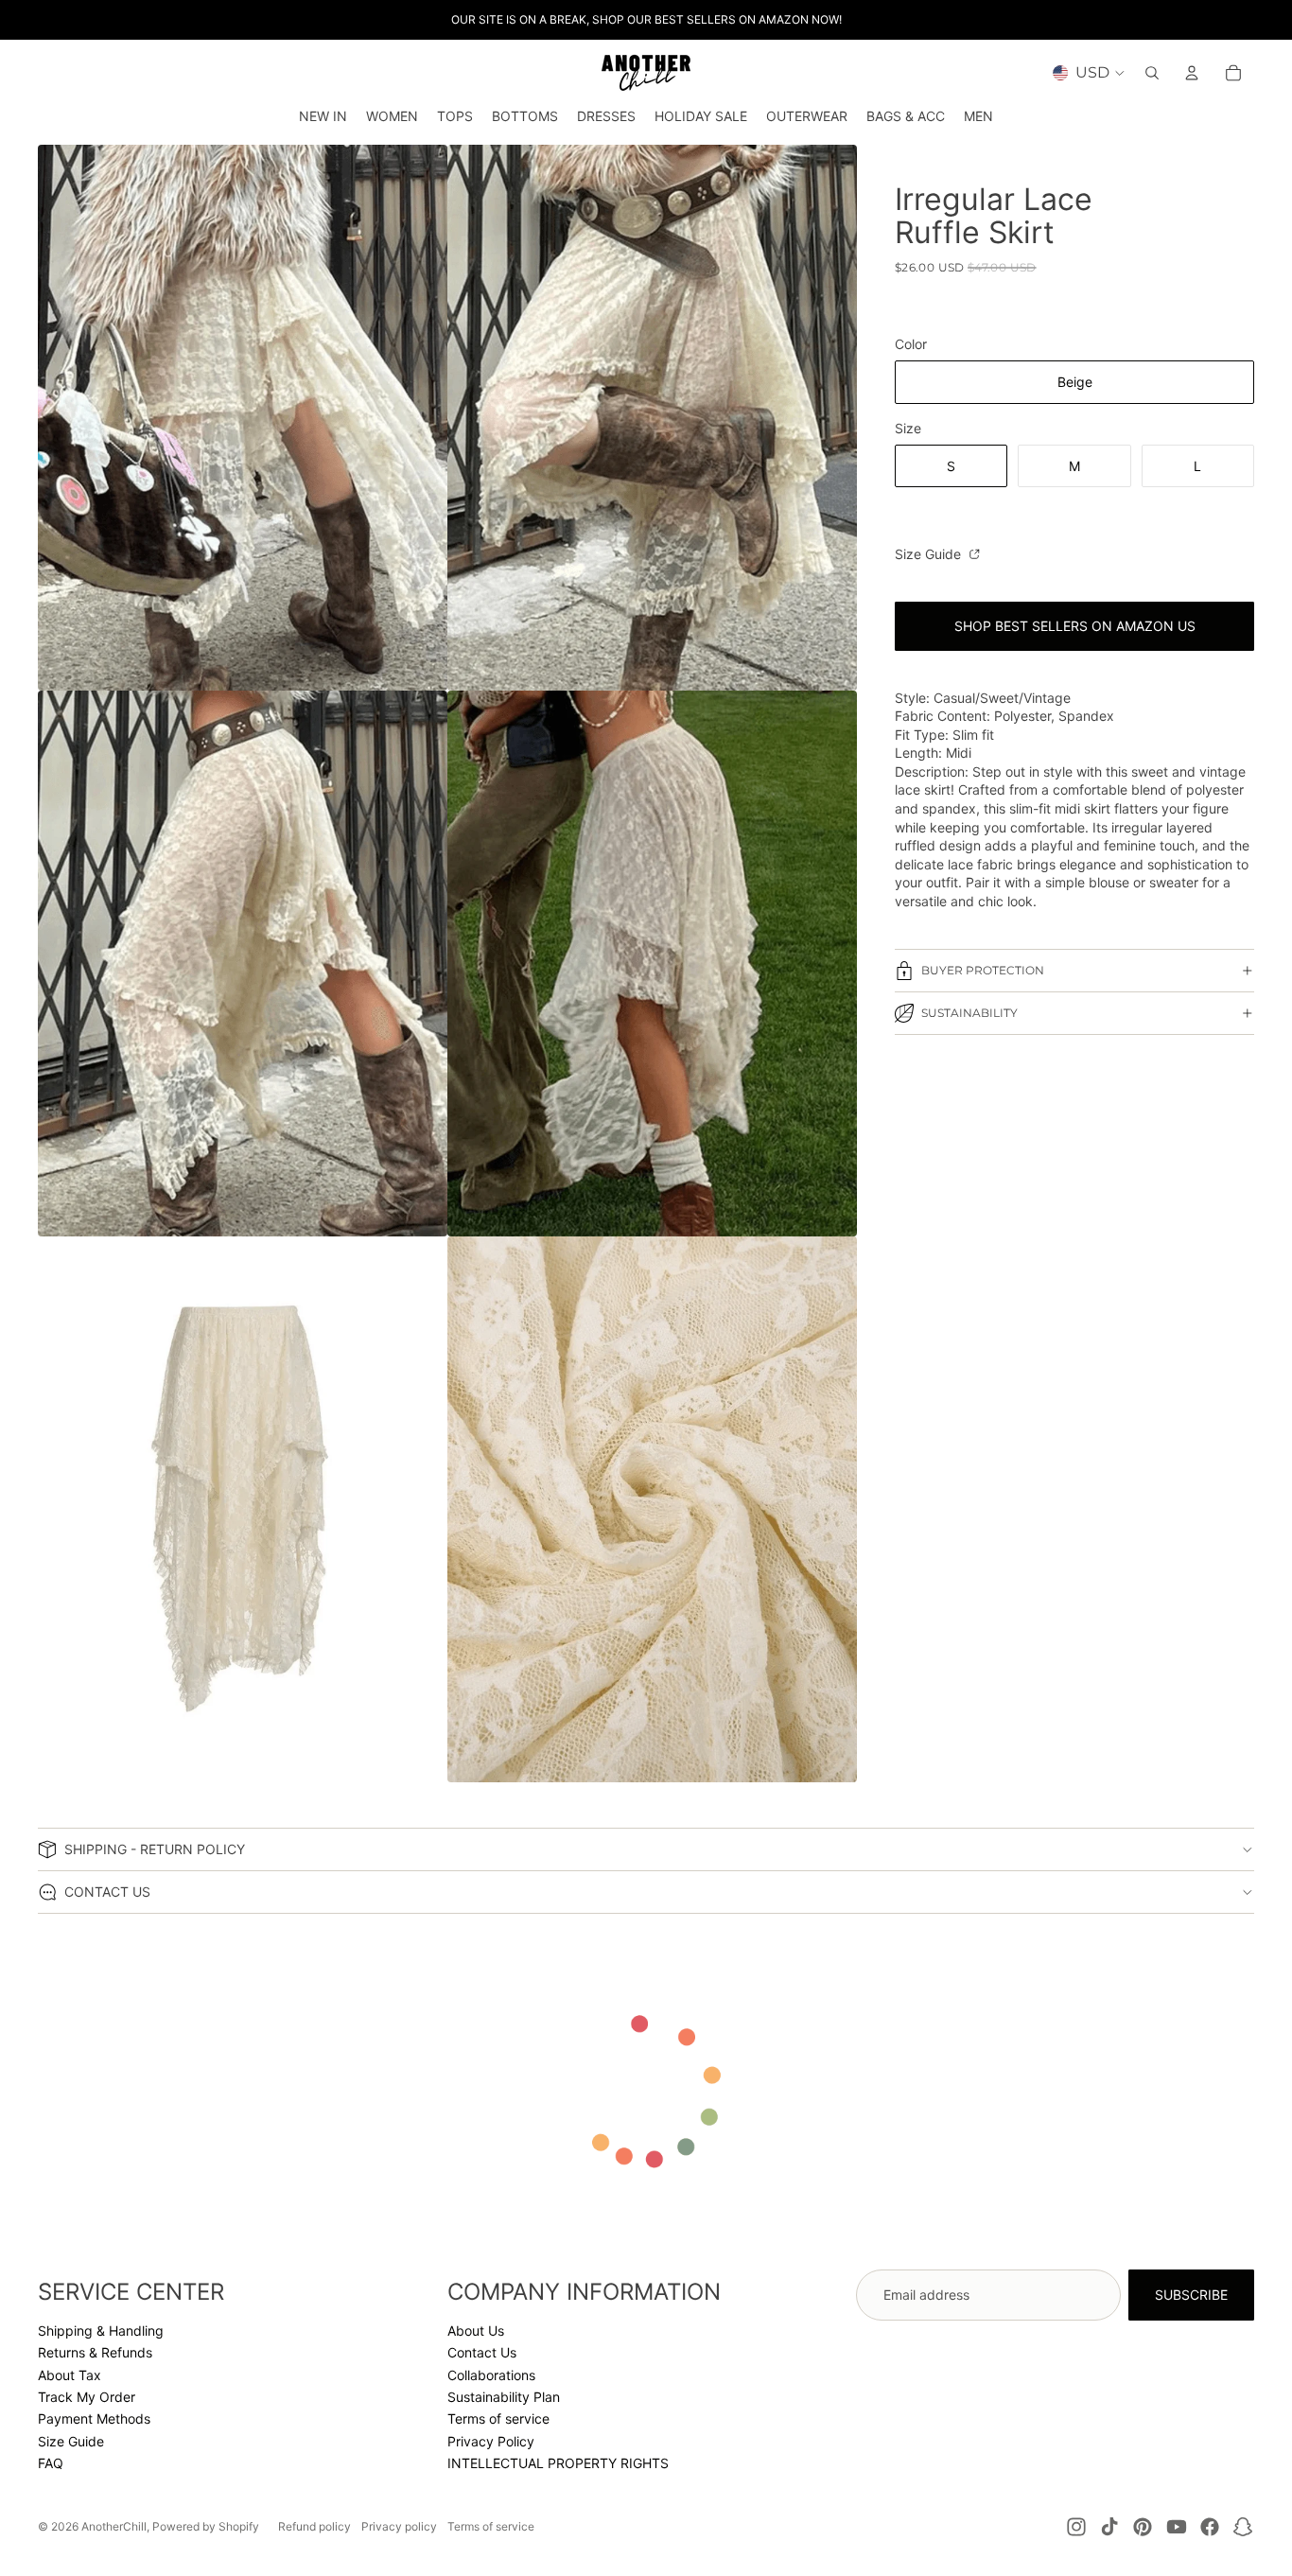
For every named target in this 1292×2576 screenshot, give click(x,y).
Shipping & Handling (101, 2331)
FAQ (51, 2463)
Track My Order (87, 2397)
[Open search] (1152, 73)
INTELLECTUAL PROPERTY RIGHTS (558, 2463)
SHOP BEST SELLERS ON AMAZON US (1075, 626)
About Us (476, 2331)
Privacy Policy (491, 2441)
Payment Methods (94, 2418)
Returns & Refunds (95, 2352)
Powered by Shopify (206, 2526)
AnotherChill (114, 2526)
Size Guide (930, 554)
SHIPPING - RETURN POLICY (155, 1849)
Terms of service (498, 2418)
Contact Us (482, 2352)
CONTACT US (107, 1892)
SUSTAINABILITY (969, 1013)
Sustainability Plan (504, 2397)
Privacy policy (399, 2526)
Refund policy (314, 2526)
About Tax (70, 2375)
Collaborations (491, 2375)
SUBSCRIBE (1191, 2295)
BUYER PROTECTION (983, 970)
